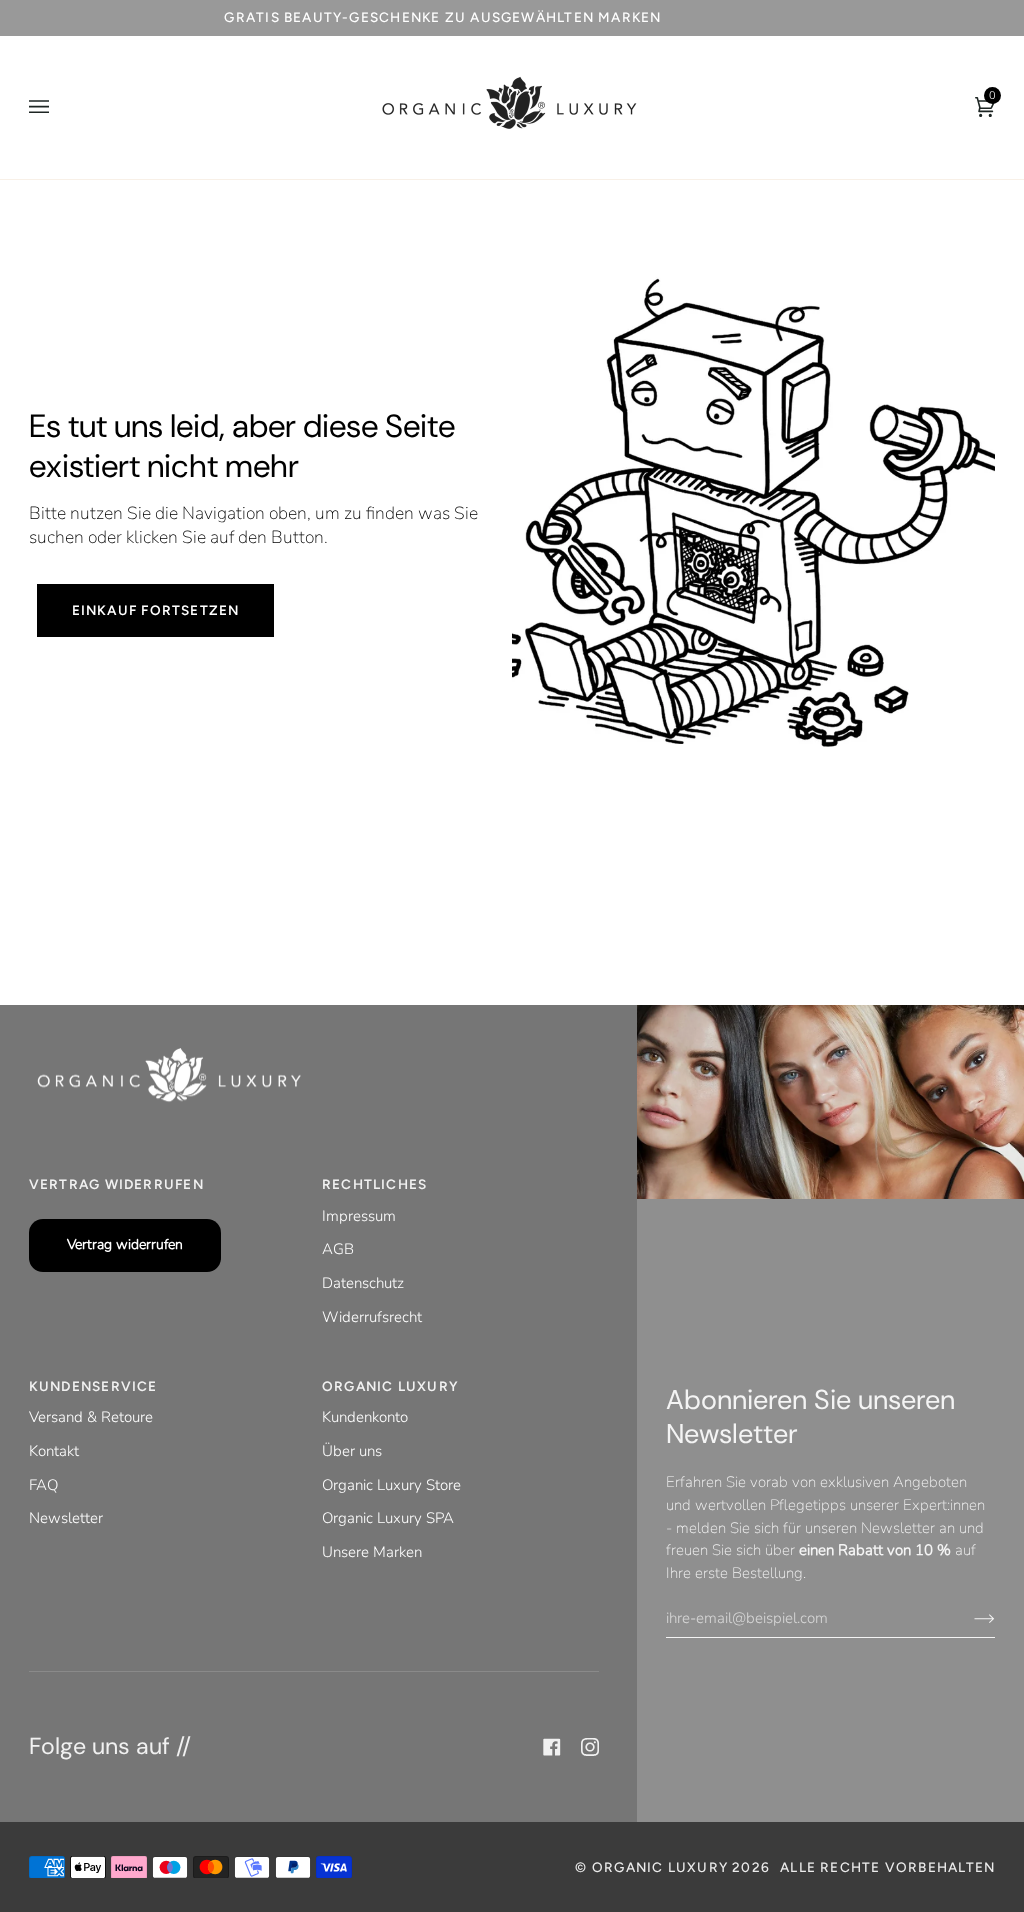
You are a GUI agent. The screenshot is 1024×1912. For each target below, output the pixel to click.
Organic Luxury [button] (390, 1386)
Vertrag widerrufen (125, 1244)
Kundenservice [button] (93, 1386)
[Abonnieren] (968, 1618)
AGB (338, 1249)
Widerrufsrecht (372, 1317)
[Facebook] (552, 1747)
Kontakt (54, 1451)
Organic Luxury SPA (388, 1518)
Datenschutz (363, 1283)
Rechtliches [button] (374, 1184)
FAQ (43, 1485)
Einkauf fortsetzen (155, 610)
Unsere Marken (372, 1552)
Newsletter (66, 1518)
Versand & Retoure (91, 1417)
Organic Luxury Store (391, 1485)
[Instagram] (590, 1747)
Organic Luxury (662, 1867)
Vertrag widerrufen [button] (116, 1184)
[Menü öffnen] (59, 107)
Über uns (352, 1451)
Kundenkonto (365, 1417)
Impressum (359, 1216)
